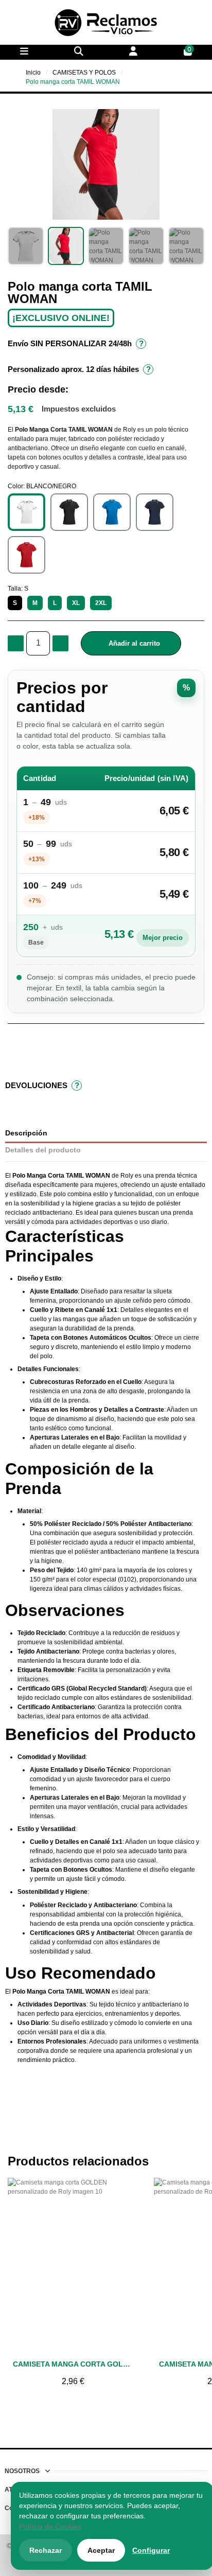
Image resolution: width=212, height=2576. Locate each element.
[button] (17, 164)
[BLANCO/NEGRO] (26, 512)
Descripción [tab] (26, 1133)
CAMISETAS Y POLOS (84, 73)
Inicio (33, 73)
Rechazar (46, 2550)
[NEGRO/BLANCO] (69, 512)
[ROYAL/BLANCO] (112, 512)
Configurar (151, 2550)
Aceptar (101, 2550)
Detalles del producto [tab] (43, 1150)
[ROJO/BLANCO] (26, 555)
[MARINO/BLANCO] (155, 512)
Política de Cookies (50, 2527)
